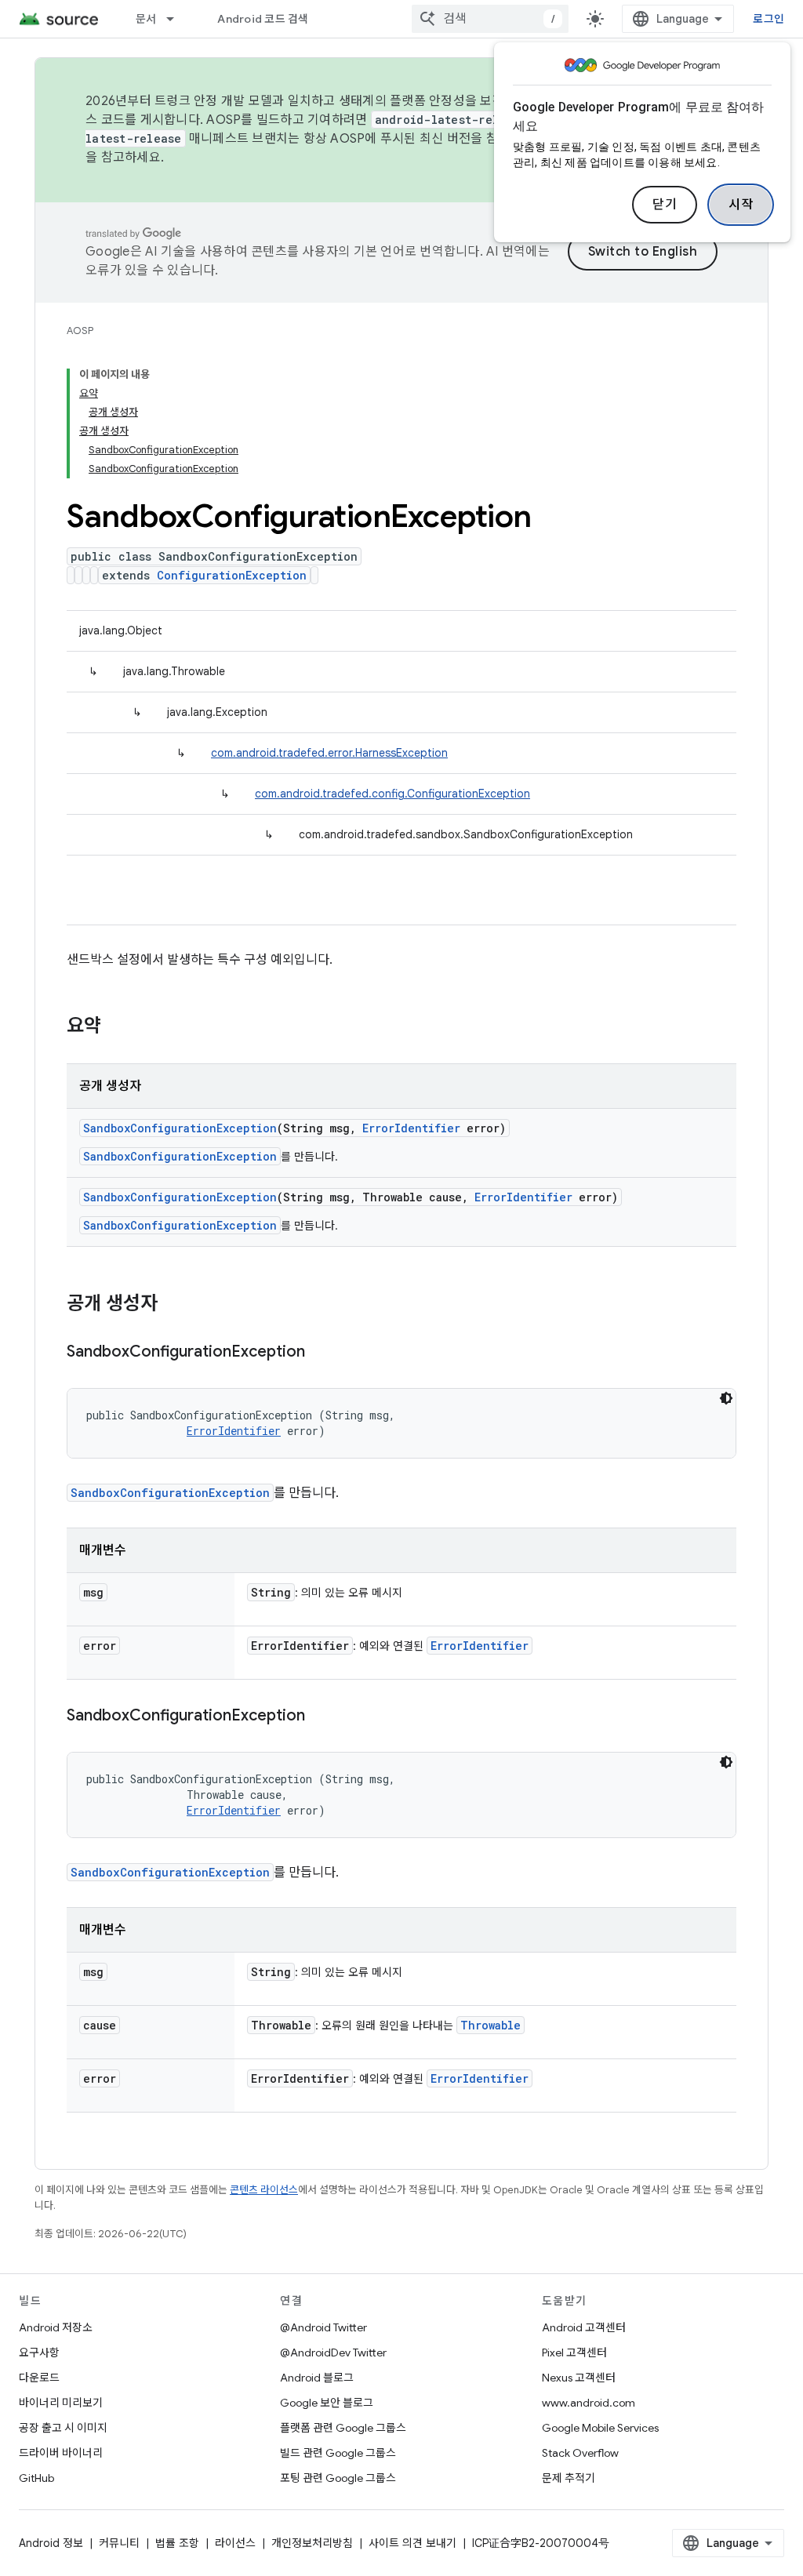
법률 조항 (177, 2543)
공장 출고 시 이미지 (63, 2428)
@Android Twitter (323, 2327)
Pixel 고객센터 (574, 2353)
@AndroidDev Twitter (333, 2353)
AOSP (80, 331)
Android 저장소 (56, 2327)
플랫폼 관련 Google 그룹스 (343, 2428)
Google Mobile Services (600, 2428)
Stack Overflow (580, 2453)
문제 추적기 (569, 2478)
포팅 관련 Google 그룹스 (338, 2478)
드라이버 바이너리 (61, 2453)
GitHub (36, 2478)
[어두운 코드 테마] (726, 1398)
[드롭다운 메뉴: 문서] (177, 19)
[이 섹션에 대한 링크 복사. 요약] (117, 1027)
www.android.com (589, 2403)
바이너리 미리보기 (61, 2403)
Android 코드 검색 (263, 19)
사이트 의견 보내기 (412, 2543)
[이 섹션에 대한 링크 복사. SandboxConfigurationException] (321, 1353)
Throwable (491, 2025)
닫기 (665, 205)
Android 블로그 (317, 2378)
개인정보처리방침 (312, 2543)
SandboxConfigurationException (180, 1128)
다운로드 (39, 2378)
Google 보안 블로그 (327, 2403)
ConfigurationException (232, 575)
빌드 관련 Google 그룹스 (338, 2453)
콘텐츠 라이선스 (264, 2190)
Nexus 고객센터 (579, 2378)
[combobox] (490, 19)
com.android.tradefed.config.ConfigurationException (392, 794)
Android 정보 (51, 2543)
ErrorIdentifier (411, 1128)
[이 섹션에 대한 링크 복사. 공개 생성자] (173, 1305)
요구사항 (39, 2353)
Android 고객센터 (584, 2327)
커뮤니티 (119, 2543)
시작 (741, 205)
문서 (146, 19)
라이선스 (235, 2543)
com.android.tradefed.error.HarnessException (329, 753)
